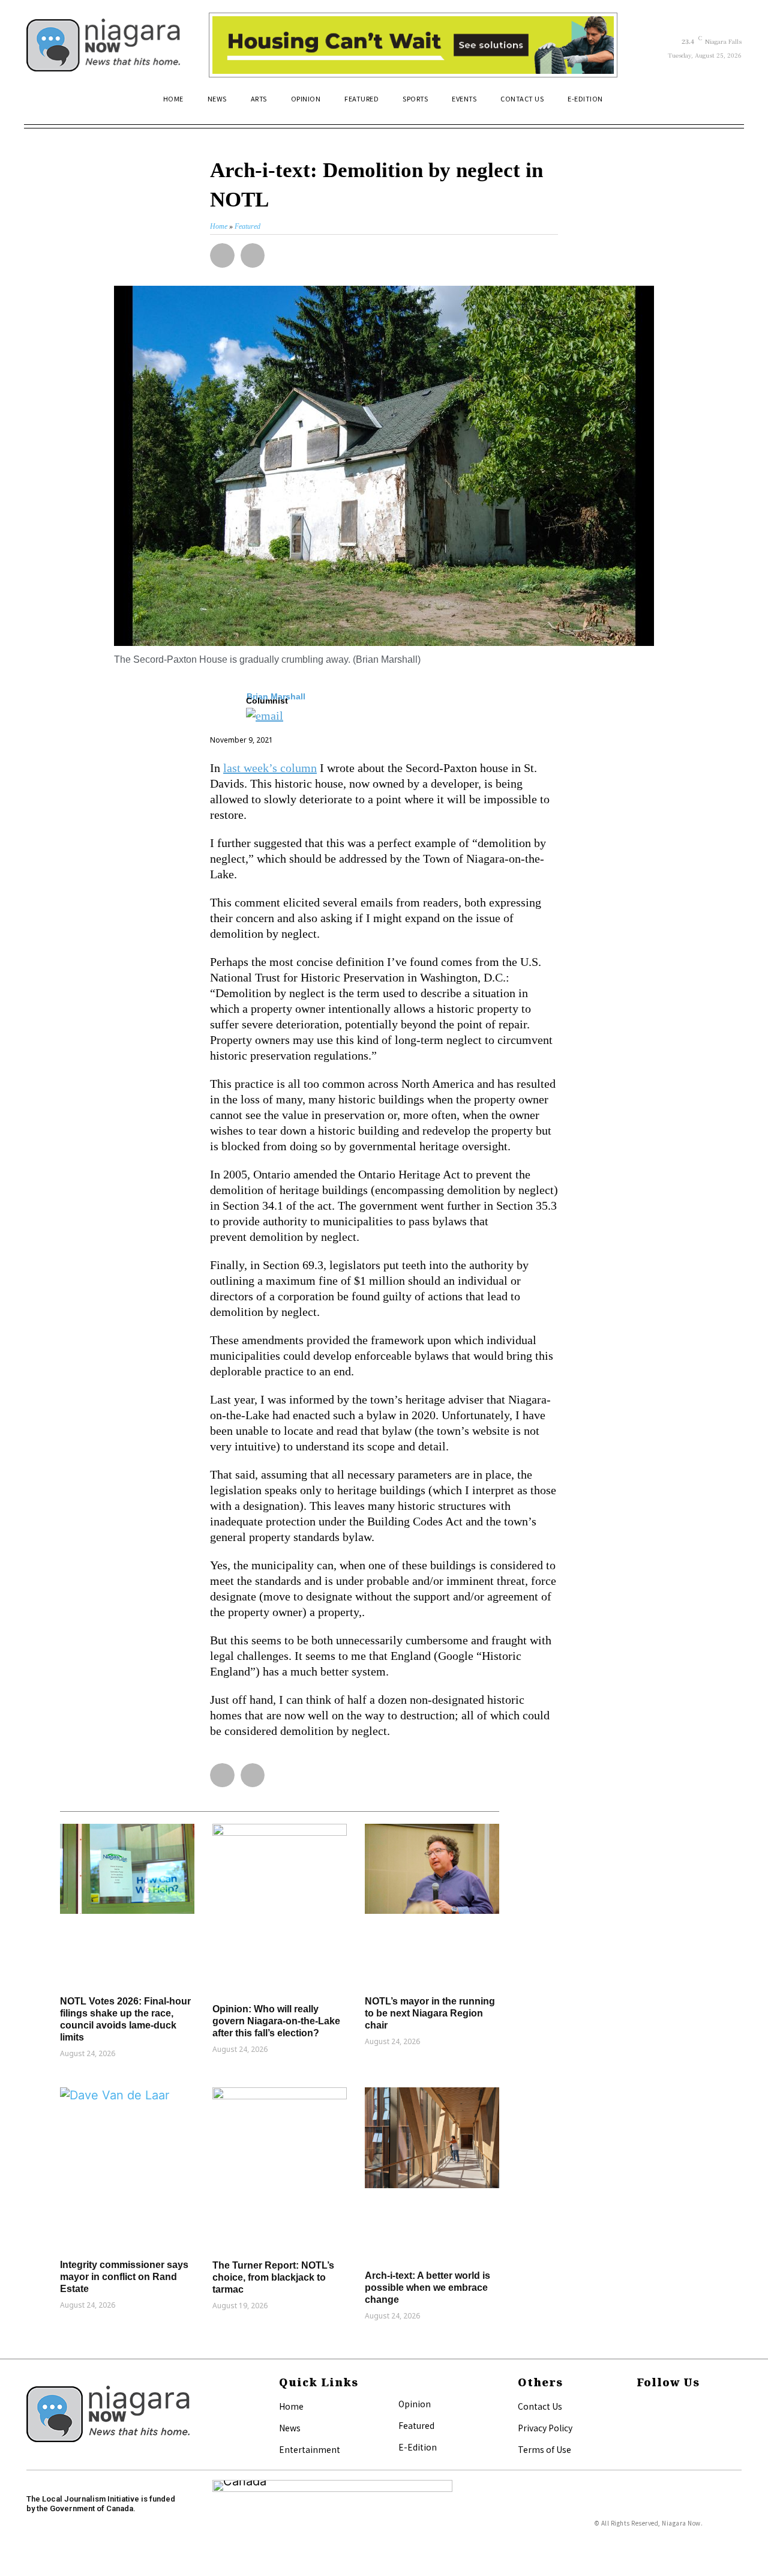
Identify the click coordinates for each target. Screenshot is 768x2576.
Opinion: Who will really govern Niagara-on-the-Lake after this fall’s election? (276, 2021)
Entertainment (310, 2449)
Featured (416, 2425)
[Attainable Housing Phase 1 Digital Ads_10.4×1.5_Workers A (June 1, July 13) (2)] (413, 45)
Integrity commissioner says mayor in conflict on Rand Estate (124, 2277)
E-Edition (418, 2447)
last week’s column (270, 768)
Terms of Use (544, 2449)
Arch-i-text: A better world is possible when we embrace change (427, 2288)
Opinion (415, 2404)
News (290, 2428)
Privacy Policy (545, 2428)
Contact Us (540, 2406)
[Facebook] (640, 2407)
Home (291, 2406)
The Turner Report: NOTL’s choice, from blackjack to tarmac (273, 2277)
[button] (727, 104)
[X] (640, 2427)
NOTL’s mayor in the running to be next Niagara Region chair (430, 2013)
